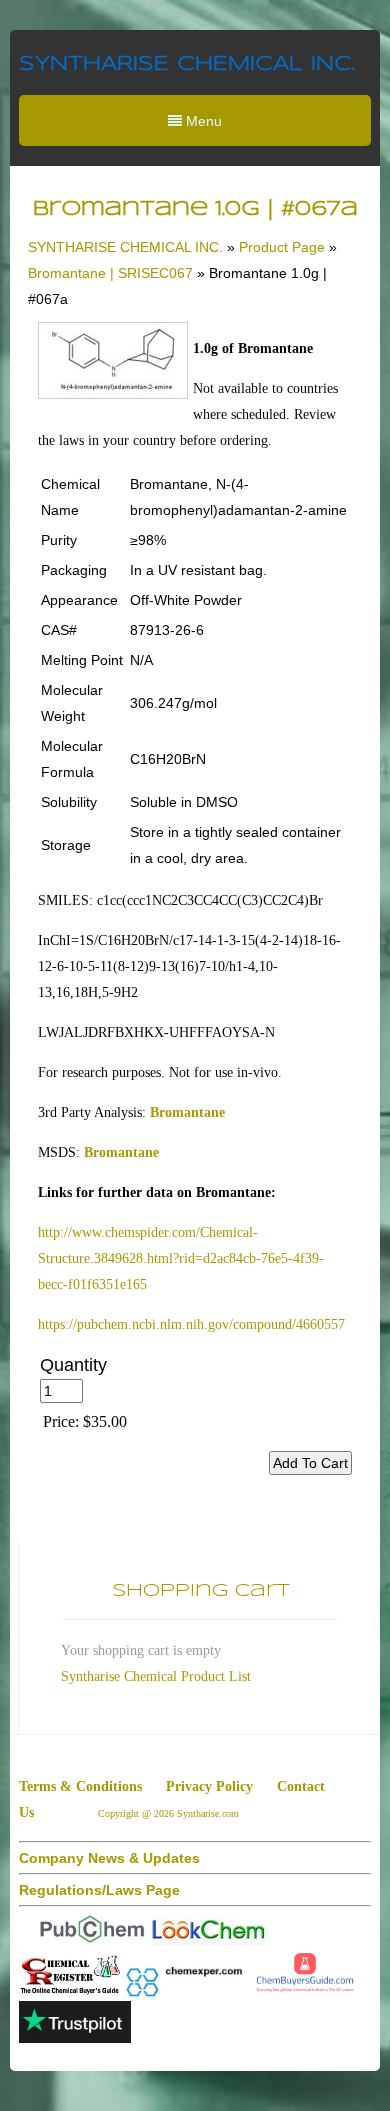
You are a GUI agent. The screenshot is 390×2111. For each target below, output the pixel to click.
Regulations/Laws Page (99, 1890)
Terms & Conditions (80, 1786)
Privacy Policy (209, 1786)
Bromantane (187, 1112)
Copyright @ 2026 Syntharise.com (170, 1813)
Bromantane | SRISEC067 (110, 273)
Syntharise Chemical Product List (156, 1676)
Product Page (282, 247)
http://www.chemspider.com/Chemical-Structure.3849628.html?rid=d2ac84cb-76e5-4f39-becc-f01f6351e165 (181, 1258)
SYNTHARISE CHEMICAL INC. (187, 64)
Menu (202, 121)
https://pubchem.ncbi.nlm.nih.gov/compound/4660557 (191, 1324)
